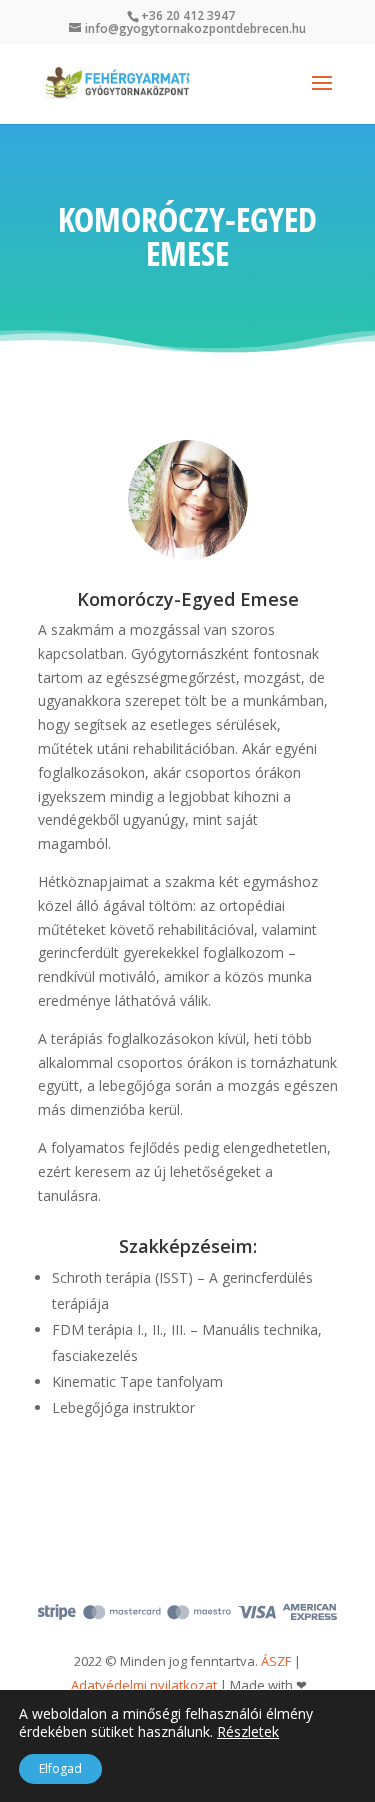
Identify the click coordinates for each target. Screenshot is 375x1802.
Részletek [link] (248, 1731)
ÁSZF (276, 1661)
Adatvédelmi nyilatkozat (144, 1685)
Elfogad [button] (60, 1768)
